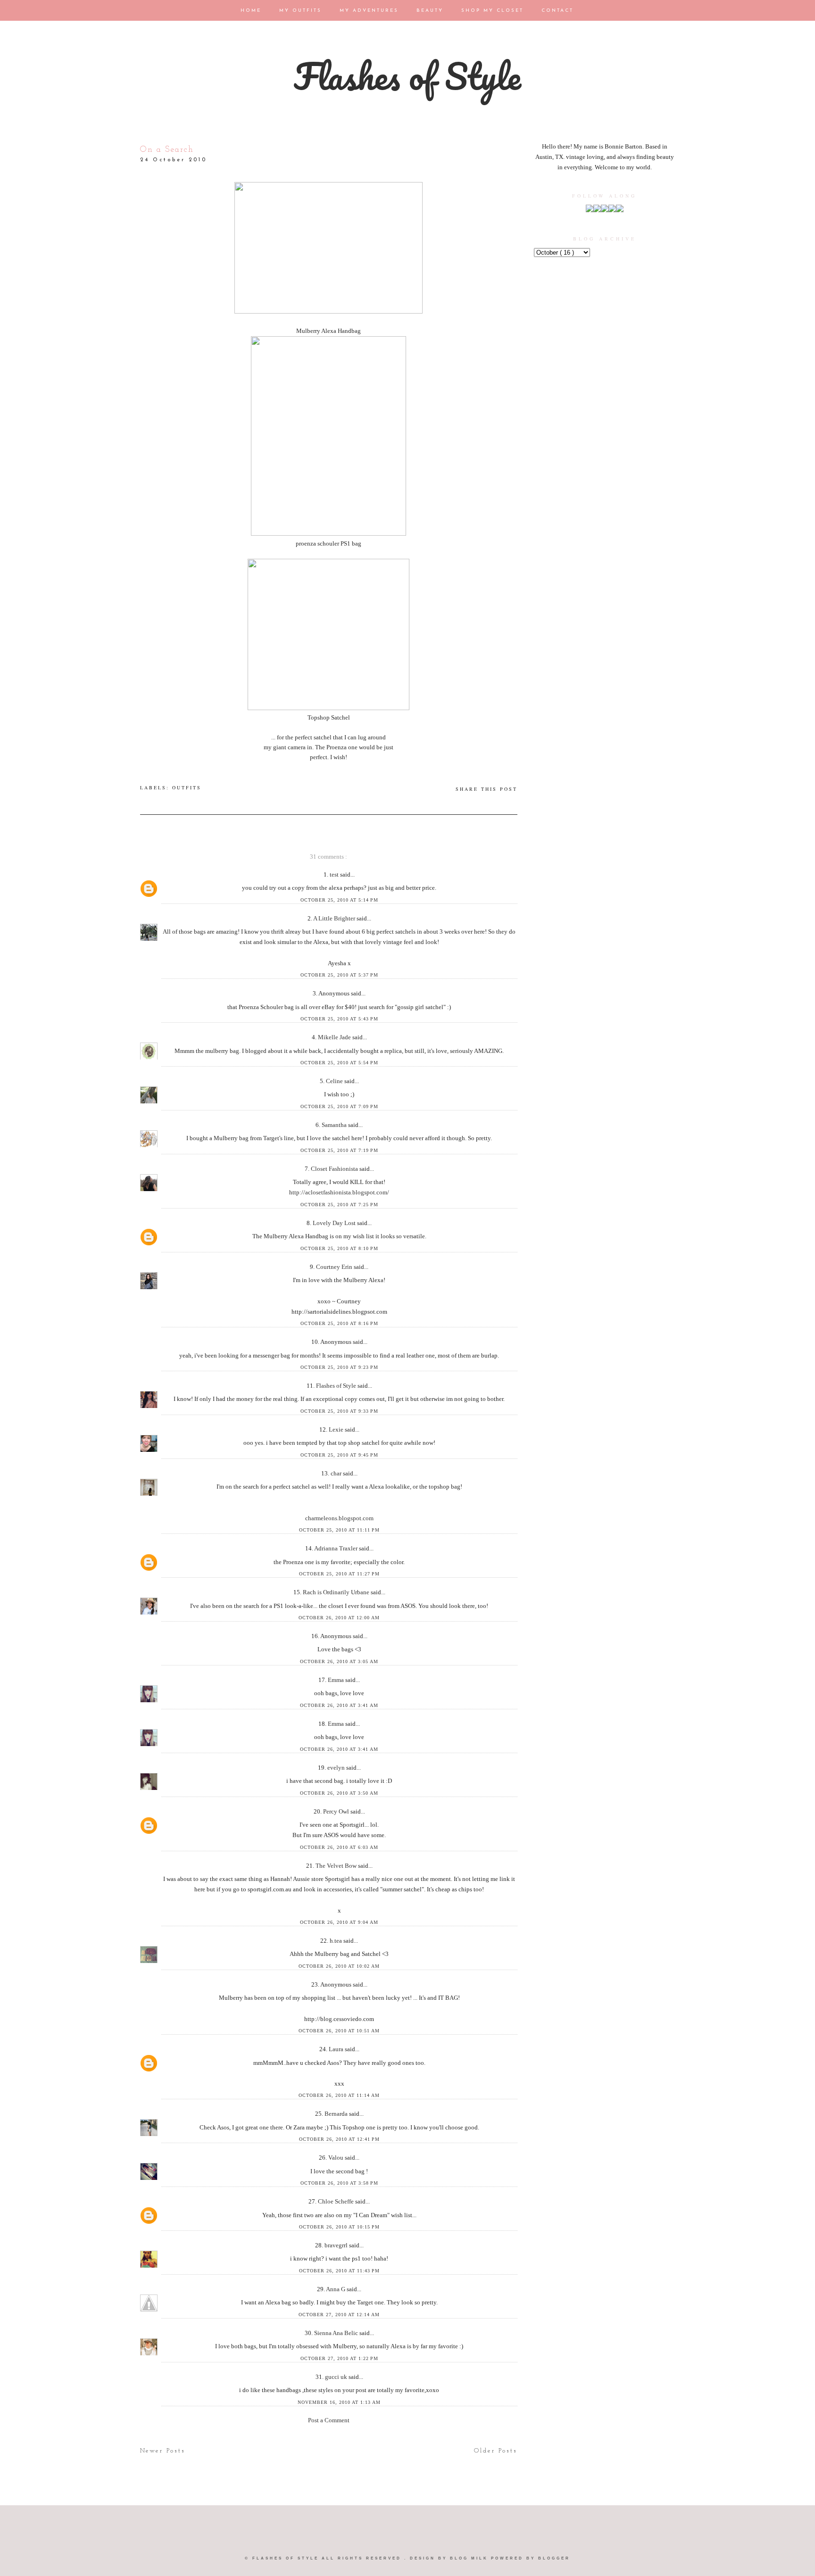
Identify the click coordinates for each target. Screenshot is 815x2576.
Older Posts (496, 2451)
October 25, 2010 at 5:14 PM (339, 900)
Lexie (337, 1429)
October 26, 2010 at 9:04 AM (339, 1922)
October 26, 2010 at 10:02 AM (339, 1966)
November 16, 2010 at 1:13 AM (339, 2402)
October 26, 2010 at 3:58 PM (339, 2183)
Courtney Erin (335, 1267)
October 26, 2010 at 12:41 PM (339, 2139)
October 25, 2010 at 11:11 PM (339, 1530)
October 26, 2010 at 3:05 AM (339, 1661)
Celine (335, 1081)
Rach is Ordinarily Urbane (337, 1592)
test (335, 874)
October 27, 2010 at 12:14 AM (339, 2315)
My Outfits (302, 11)
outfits (187, 787)
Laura (337, 2049)
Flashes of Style (407, 76)
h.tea (337, 1941)
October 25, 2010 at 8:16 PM (339, 1323)
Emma (337, 1680)
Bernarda (337, 2114)
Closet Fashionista (335, 1169)
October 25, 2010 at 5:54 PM (339, 1063)
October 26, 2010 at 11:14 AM (339, 2095)
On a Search (167, 150)
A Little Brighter (335, 918)
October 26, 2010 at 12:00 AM (339, 1618)
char (337, 1473)
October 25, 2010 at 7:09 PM (339, 1106)
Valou (337, 2158)
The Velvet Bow (337, 1866)
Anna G (336, 2289)
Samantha (335, 1125)
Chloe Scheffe (337, 2201)
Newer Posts (163, 2451)
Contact (557, 11)
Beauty (431, 11)
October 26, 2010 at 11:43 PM (339, 2271)
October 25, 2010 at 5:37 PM (339, 975)
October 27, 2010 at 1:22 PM (339, 2358)
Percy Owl (337, 1811)
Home (252, 11)
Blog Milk (470, 2558)
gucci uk (337, 2377)
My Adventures (370, 11)
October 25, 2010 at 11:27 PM (339, 1574)
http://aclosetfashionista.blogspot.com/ (339, 1192)
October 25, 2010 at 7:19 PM (339, 1150)
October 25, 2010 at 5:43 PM (339, 1019)
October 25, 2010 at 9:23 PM (339, 1367)
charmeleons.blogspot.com (339, 1518)
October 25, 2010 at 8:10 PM (339, 1248)
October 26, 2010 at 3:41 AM (339, 1705)
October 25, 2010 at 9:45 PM (339, 1455)
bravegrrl (337, 2245)
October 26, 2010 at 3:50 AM (339, 1793)
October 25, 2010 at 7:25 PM (339, 1205)
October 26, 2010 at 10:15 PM (339, 2227)
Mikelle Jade (335, 1037)
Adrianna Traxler (337, 1548)
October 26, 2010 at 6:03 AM (339, 1847)
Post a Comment (329, 2420)
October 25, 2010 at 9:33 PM (339, 1411)
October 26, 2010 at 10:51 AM (339, 2031)
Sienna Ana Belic (337, 2333)
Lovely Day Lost (335, 1223)
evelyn (337, 1768)
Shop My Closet (494, 11)
